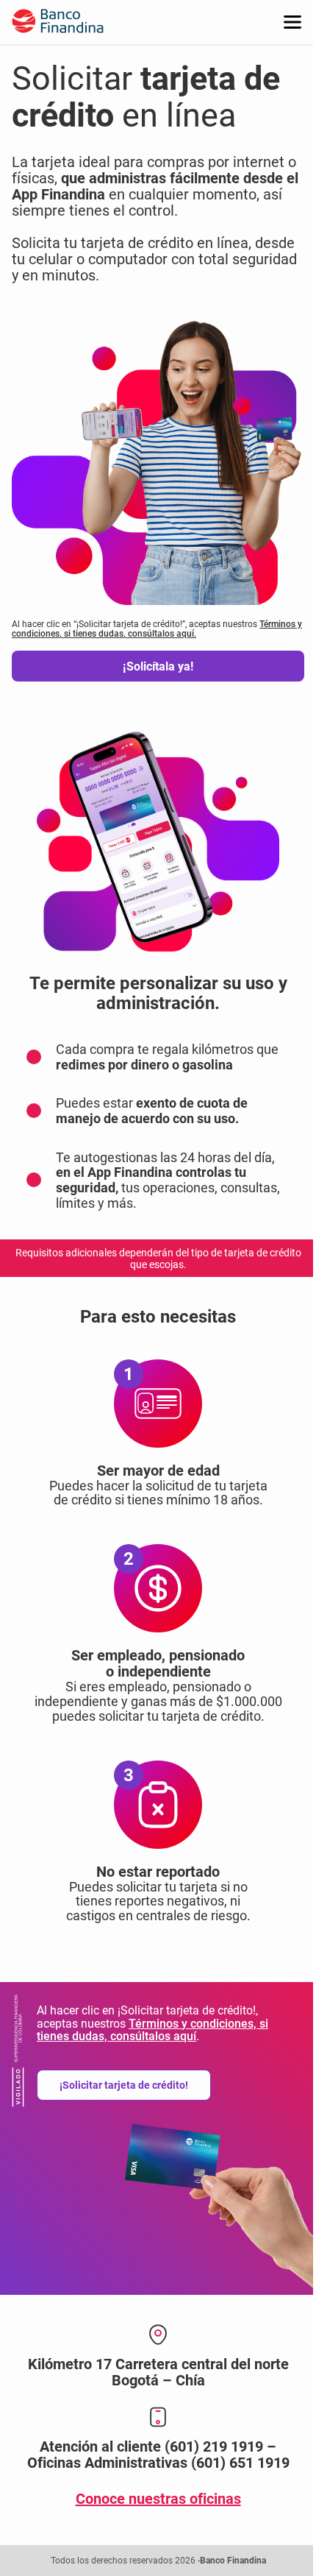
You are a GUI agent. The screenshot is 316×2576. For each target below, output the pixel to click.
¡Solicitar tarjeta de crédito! (124, 2085)
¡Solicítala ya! (158, 666)
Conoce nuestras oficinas (158, 2499)
